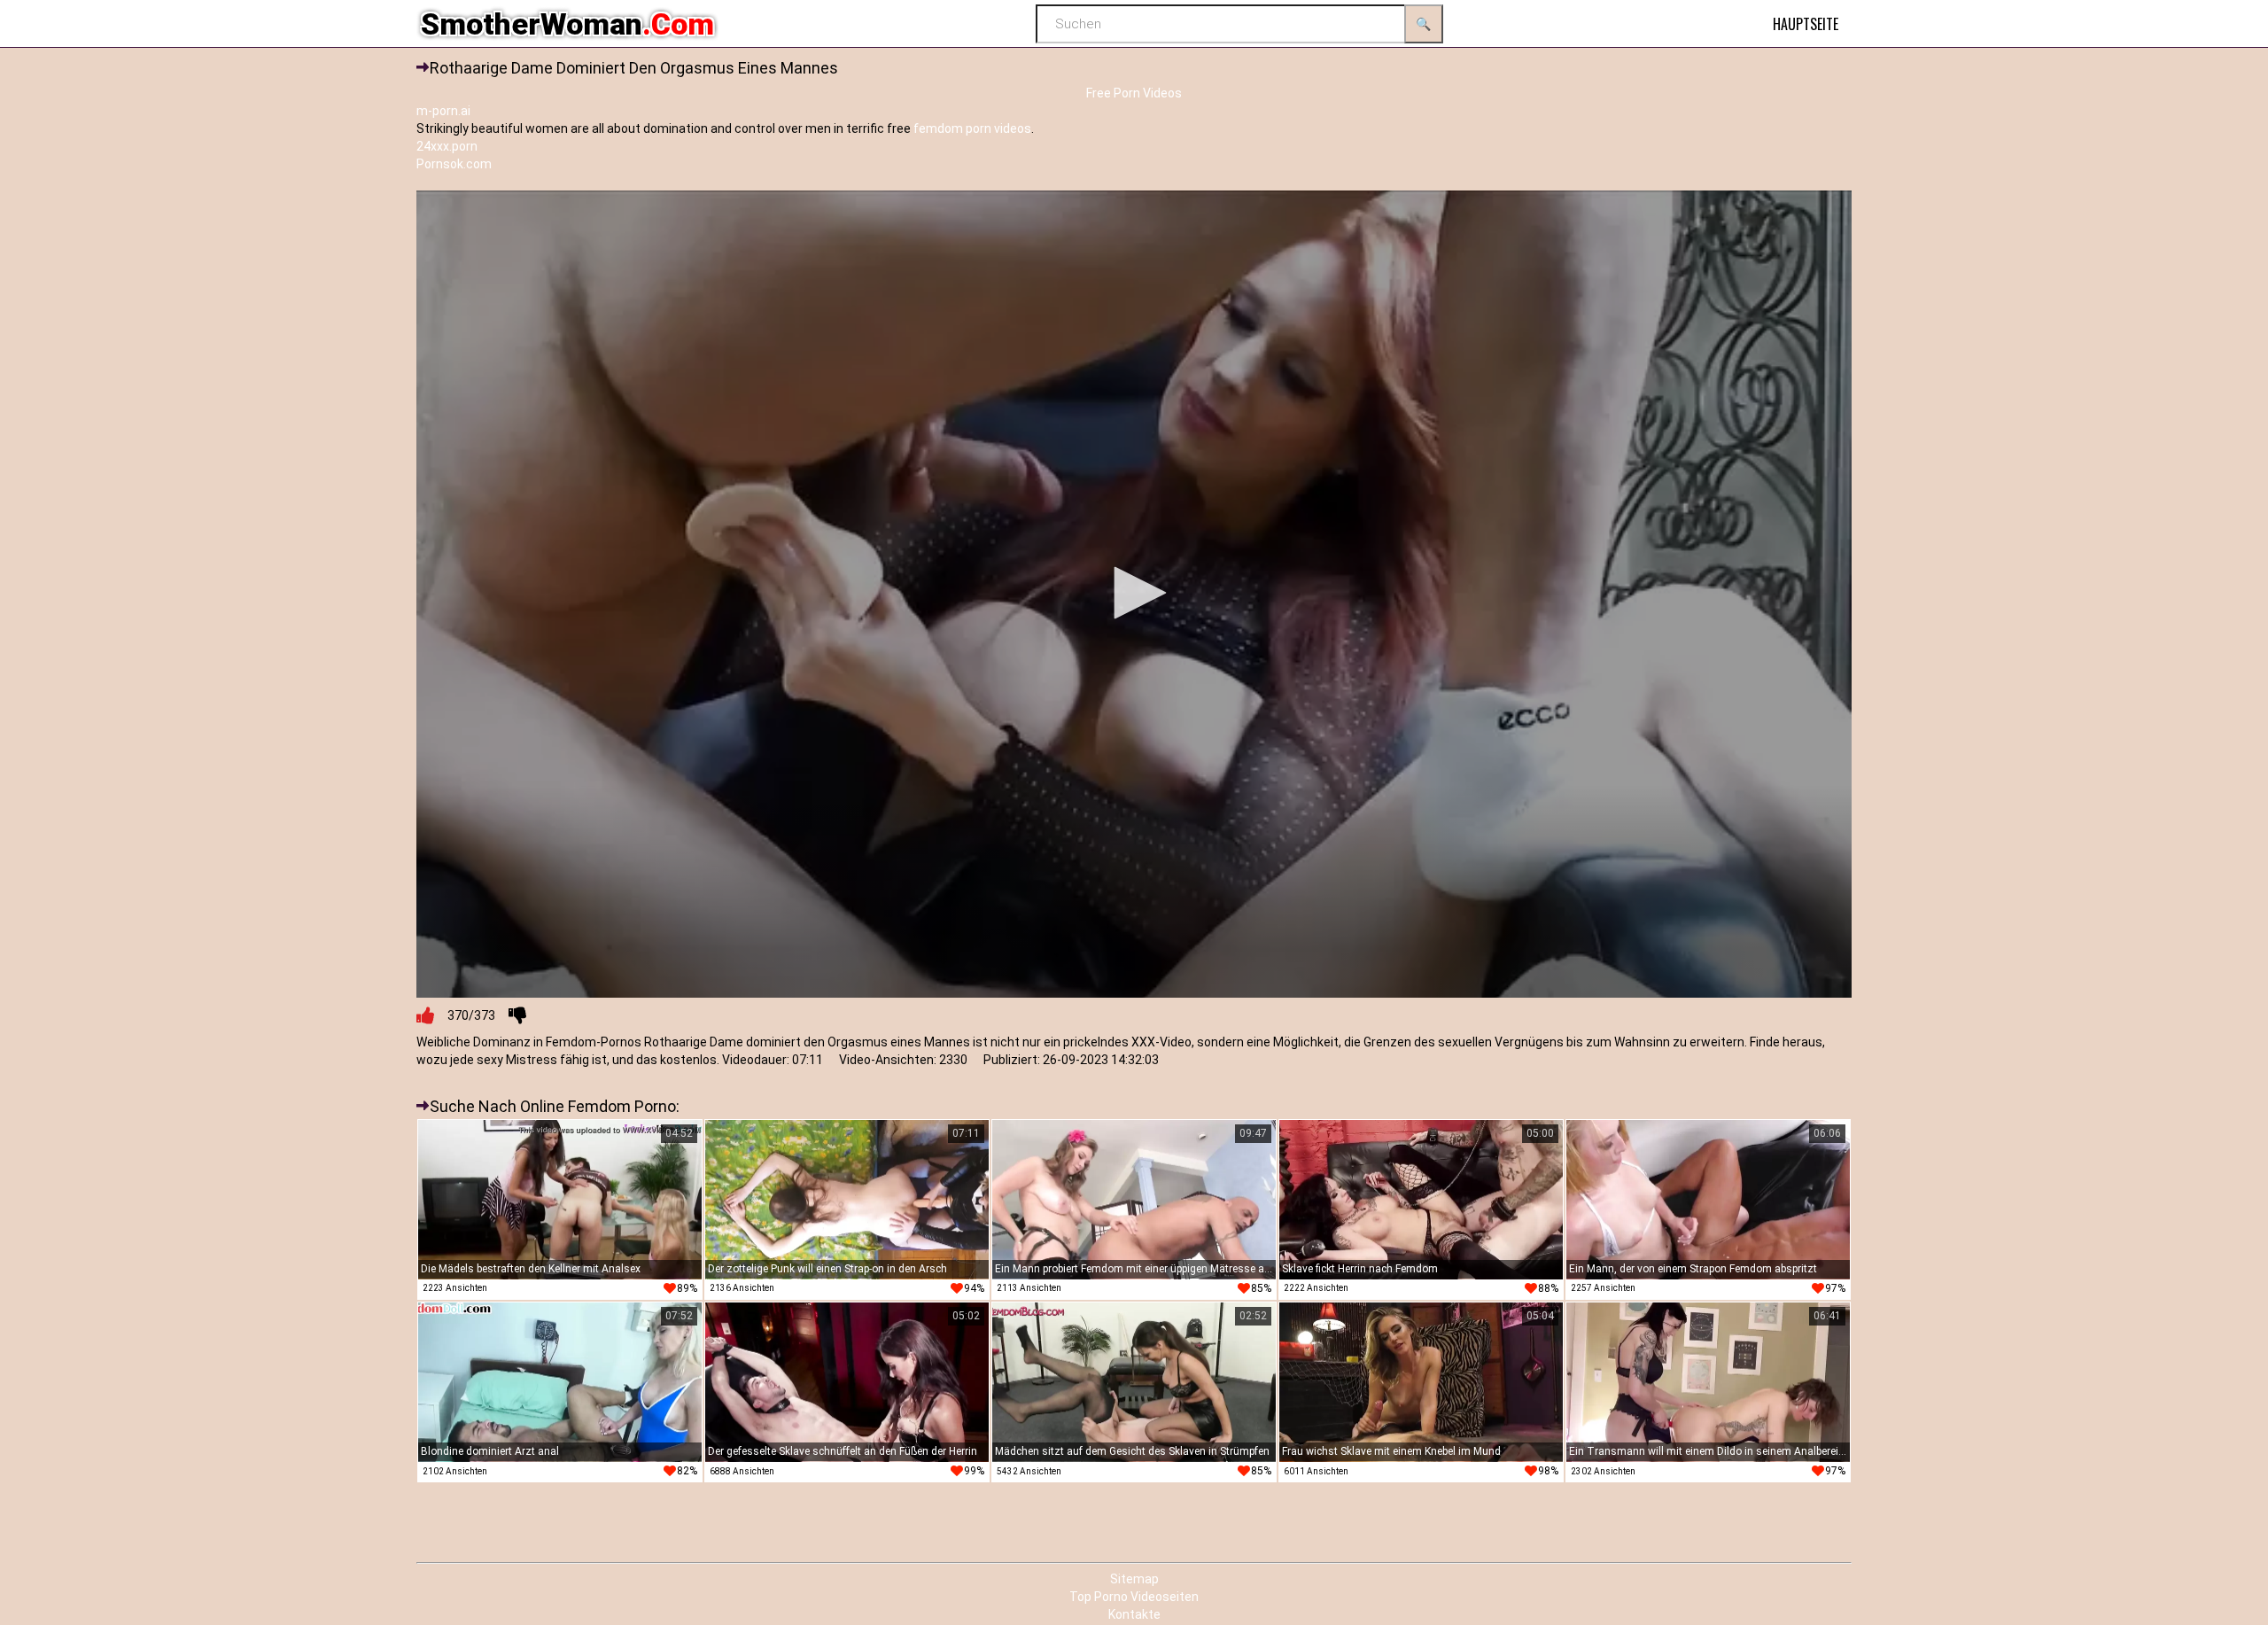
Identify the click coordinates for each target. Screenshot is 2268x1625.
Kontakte (1134, 1614)
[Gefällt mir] (425, 1015)
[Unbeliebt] (517, 1015)
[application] (1134, 594)
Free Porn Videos (1134, 93)
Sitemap (1134, 1579)
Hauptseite (1806, 24)
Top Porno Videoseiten (1134, 1597)
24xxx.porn (447, 146)
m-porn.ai (443, 111)
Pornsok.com (454, 164)
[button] (1134, 593)
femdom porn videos (972, 128)
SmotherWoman (567, 24)
